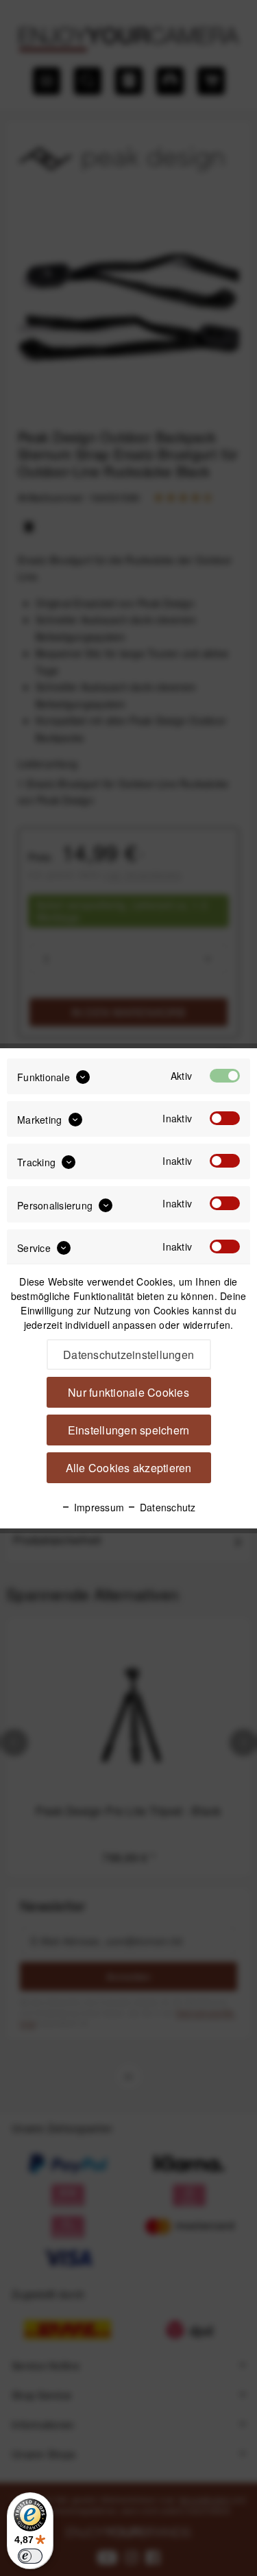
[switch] (30, 2556)
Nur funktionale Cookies (128, 1392)
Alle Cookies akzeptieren (129, 1468)
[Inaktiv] (225, 1118)
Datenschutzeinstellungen (128, 1355)
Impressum (98, 1507)
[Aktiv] (225, 1076)
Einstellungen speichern (129, 1430)
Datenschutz (166, 1507)
